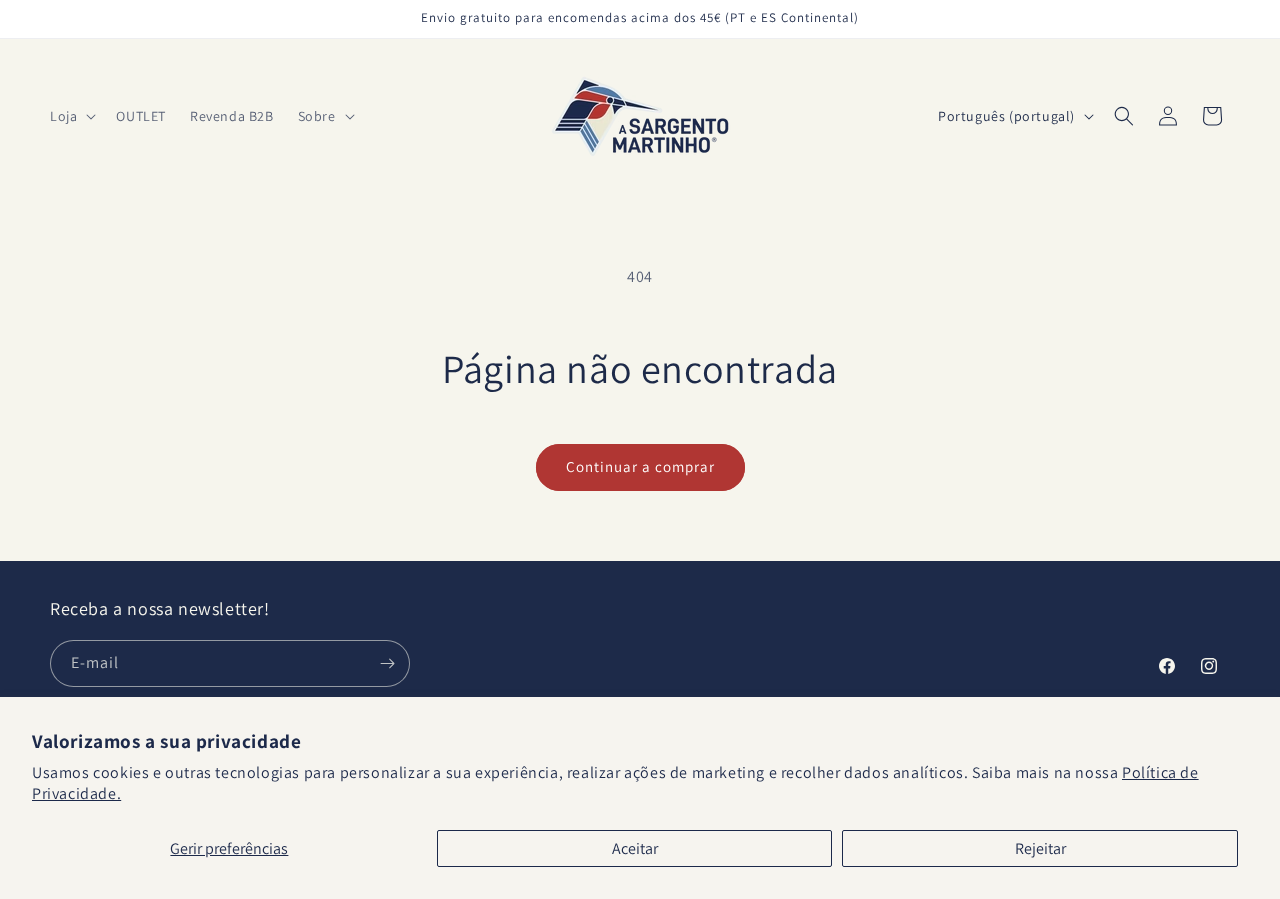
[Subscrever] (387, 663)
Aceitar (635, 848)
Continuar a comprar (640, 466)
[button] (71, 116)
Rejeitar (1040, 848)
